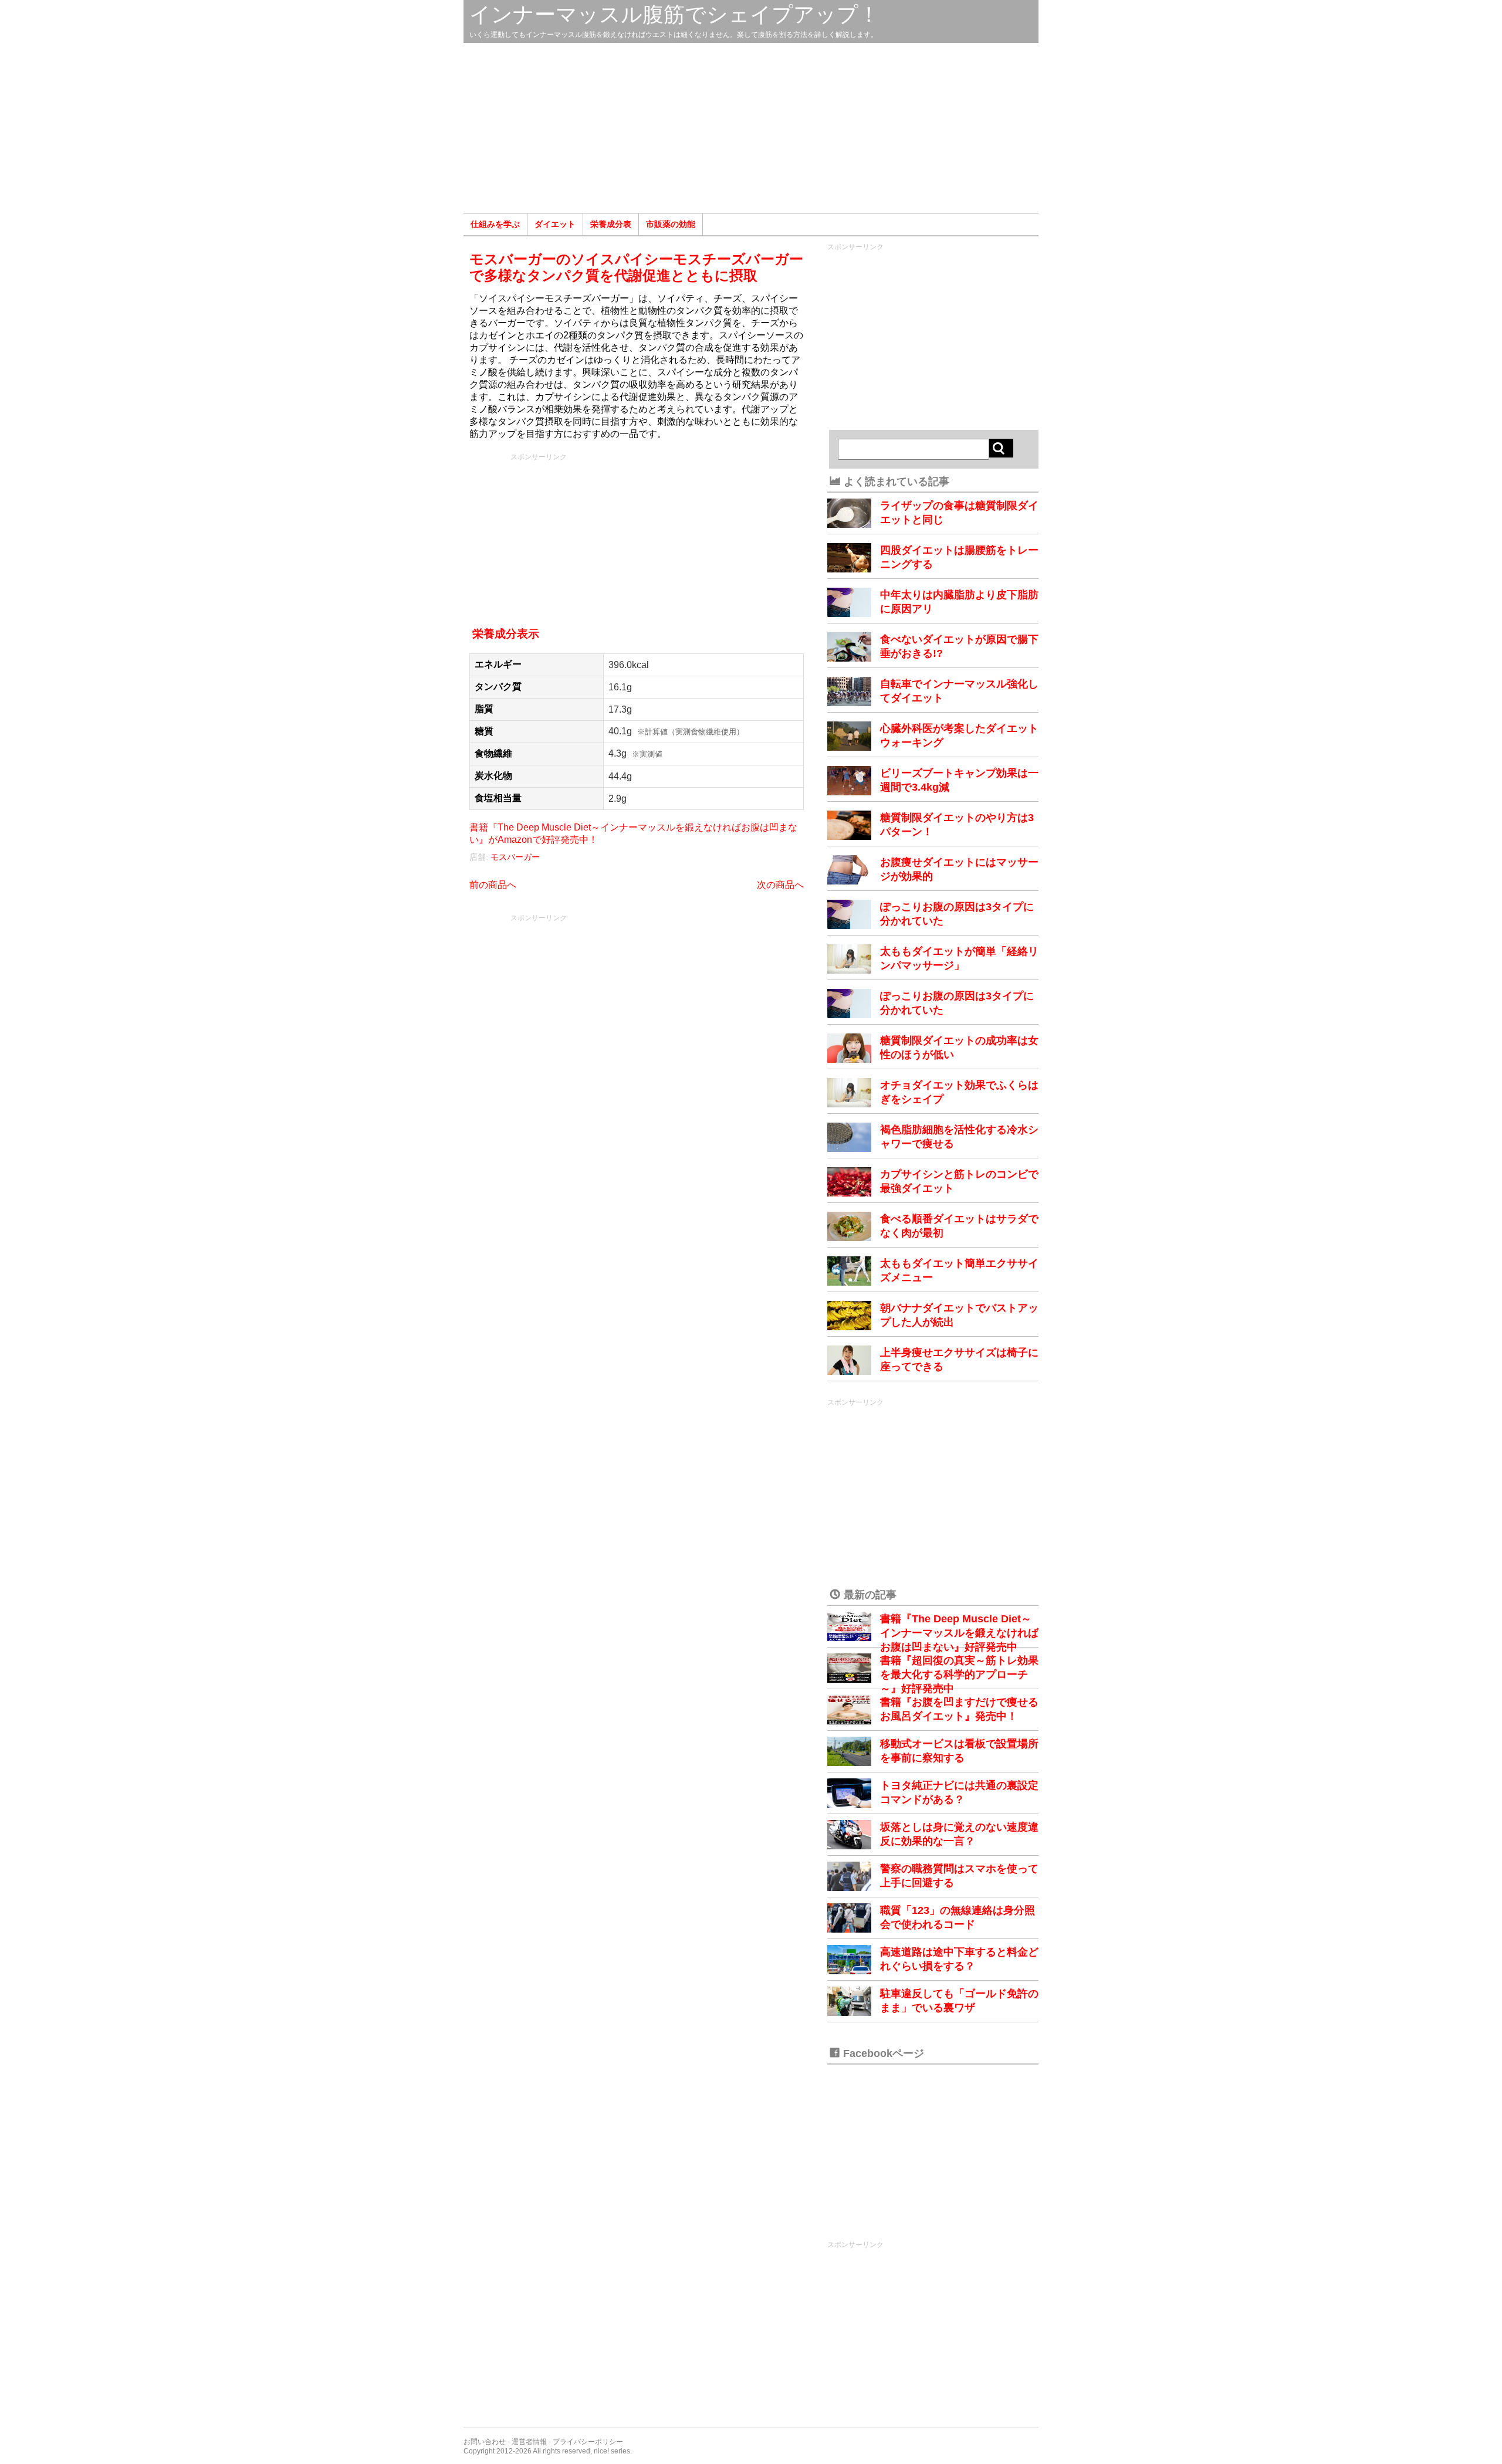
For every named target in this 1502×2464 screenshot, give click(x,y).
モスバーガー (515, 857)
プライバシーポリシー (588, 2442)
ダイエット (555, 224)
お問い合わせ (485, 2442)
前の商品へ (493, 885)
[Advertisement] (751, 128)
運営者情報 (529, 2442)
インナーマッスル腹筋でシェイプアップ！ (674, 14)
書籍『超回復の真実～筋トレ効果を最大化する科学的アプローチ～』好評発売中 (959, 1675)
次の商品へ (780, 885)
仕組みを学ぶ (495, 224)
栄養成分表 (611, 224)
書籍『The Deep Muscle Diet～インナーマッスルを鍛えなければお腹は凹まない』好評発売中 (959, 1633)
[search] (1001, 448)
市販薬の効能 (671, 224)
